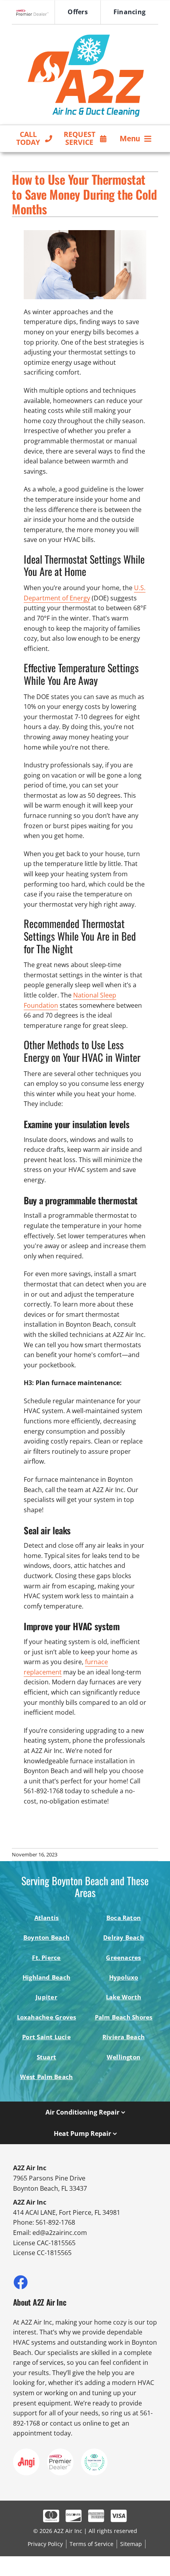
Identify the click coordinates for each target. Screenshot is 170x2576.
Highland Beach (46, 1977)
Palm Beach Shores (124, 2017)
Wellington (124, 2057)
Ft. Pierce (46, 1957)
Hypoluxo (124, 1977)
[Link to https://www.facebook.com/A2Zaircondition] (20, 2282)
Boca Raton (124, 1918)
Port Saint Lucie (46, 2037)
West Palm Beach (46, 2077)
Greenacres (123, 1957)
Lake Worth (124, 1997)
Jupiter (46, 1997)
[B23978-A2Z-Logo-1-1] (85, 32)
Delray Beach (124, 1937)
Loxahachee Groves (47, 2017)
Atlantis (47, 1918)
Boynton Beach (46, 1937)
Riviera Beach (124, 2037)
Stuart (46, 2057)
